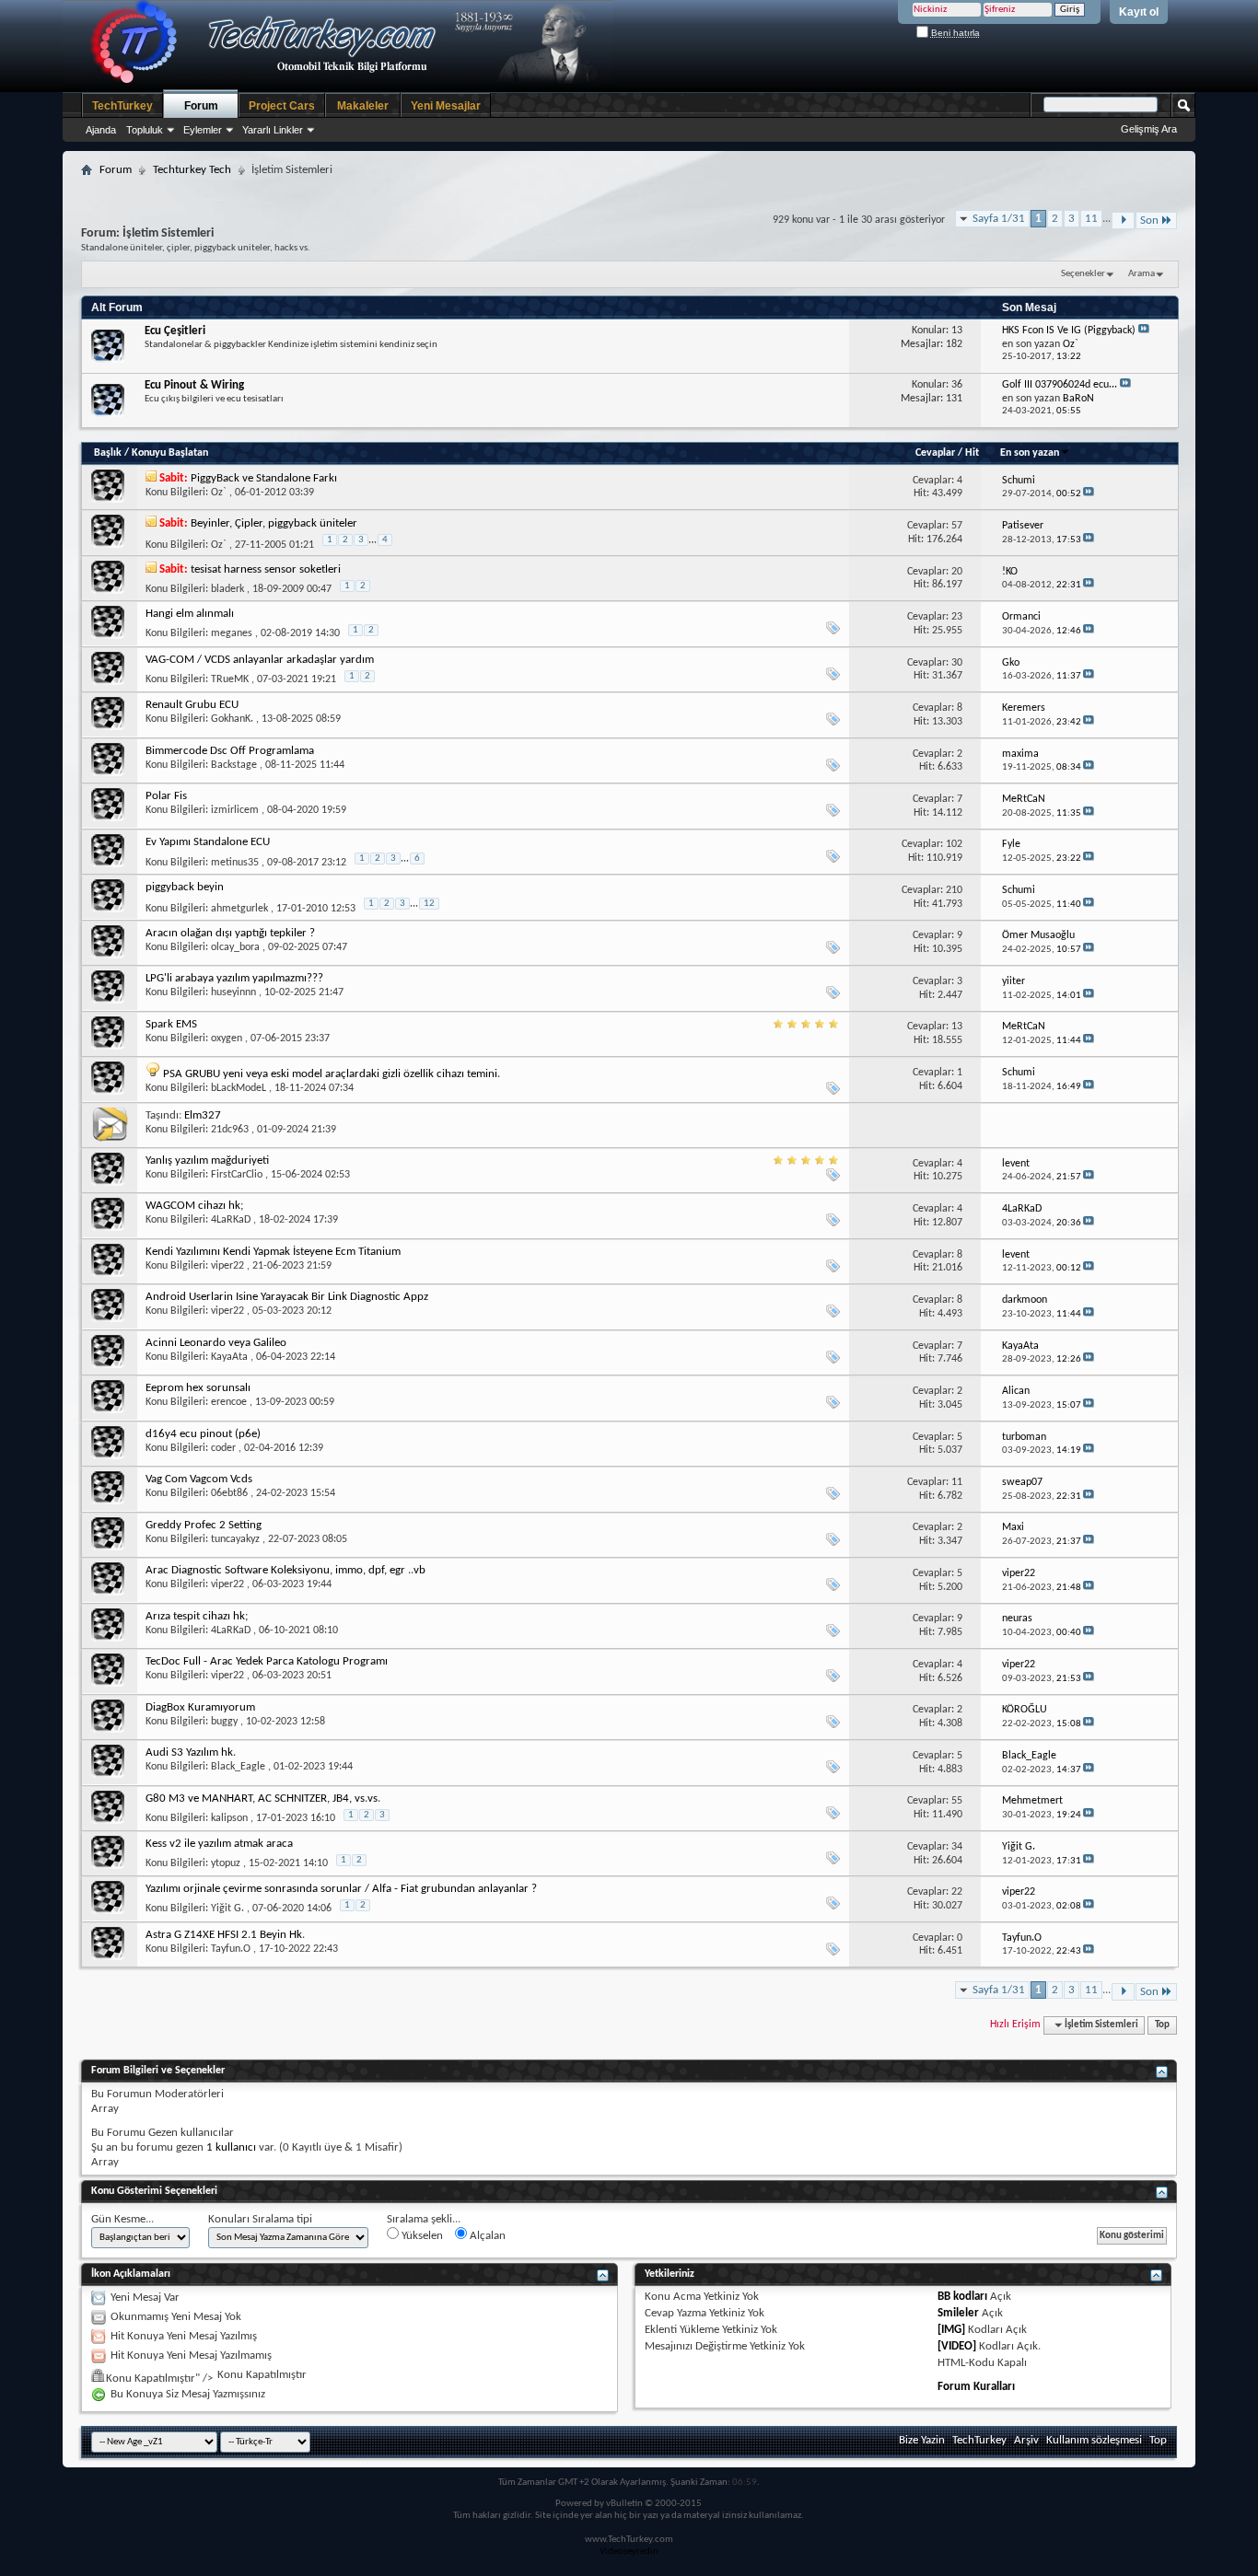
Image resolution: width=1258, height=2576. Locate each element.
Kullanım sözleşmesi (1094, 2440)
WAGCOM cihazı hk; (194, 1206)
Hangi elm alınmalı (190, 614)
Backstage (234, 765)
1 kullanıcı (231, 2147)
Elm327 (203, 1115)
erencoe (229, 1402)
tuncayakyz (235, 1539)
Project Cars (282, 106)
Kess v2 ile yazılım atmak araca (219, 1844)
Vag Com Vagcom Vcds (199, 1479)
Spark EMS (171, 1024)
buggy (224, 1722)
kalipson (229, 1818)
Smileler (958, 2313)
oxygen (227, 1039)
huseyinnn (233, 992)
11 (1091, 219)
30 (957, 663)
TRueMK (230, 679)
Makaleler (363, 106)
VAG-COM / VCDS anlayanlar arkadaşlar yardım (260, 660)
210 (954, 890)
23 (957, 617)
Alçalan (486, 2236)
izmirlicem (235, 810)
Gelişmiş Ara (1149, 129)
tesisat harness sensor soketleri (266, 569)
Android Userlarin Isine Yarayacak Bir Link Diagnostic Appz (287, 1297)
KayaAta (229, 1357)
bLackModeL (239, 1088)
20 (957, 572)
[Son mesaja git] (1089, 494)
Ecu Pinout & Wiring (194, 385)
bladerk (227, 589)
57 (957, 526)
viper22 (227, 1266)
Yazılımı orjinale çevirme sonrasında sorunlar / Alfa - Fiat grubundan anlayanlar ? (341, 1889)
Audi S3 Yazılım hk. (191, 1752)
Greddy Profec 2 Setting (204, 1525)
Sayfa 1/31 (999, 219)
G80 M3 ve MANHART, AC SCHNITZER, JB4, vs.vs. (263, 1799)
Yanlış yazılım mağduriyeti (207, 1160)
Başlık (108, 453)
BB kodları (962, 2297)
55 (957, 1801)
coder (223, 1448)
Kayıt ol (1139, 12)
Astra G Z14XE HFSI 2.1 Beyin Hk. (225, 1935)
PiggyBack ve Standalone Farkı (264, 478)
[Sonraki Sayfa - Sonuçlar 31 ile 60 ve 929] (1123, 220)
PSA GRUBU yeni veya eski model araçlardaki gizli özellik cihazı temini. (332, 1074)
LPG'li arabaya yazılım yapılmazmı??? (234, 978)
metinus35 (235, 863)
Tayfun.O (231, 1949)
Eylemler (203, 130)
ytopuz (226, 1863)
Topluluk (145, 130)
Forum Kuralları (976, 2387)
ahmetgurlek (239, 909)
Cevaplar (935, 453)
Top (1162, 2025)
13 (957, 1027)
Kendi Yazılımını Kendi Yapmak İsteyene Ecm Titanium (273, 1252)
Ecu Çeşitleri (175, 331)
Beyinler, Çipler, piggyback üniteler (274, 523)
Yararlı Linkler (273, 130)
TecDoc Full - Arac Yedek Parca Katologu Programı (267, 1661)
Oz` (219, 493)
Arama (1142, 274)
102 (954, 844)
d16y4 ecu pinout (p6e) (203, 1434)
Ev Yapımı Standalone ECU (208, 842)
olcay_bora (235, 947)
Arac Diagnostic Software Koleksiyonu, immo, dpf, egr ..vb (285, 1570)
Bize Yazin (922, 2440)
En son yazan (1030, 453)
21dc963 (230, 1130)
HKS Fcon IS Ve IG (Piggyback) (1069, 331)
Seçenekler (1083, 274)
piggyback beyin (185, 887)
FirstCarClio (237, 1175)
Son (1149, 220)
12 (429, 904)
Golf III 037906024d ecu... (1060, 385)
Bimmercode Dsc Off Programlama (230, 751)
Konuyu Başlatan (170, 453)
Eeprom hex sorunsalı (198, 1388)
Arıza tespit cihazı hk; (197, 1616)
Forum (201, 106)
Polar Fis (166, 796)
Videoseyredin (629, 2552)
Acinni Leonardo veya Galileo (216, 1343)
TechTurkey (122, 106)
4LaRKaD (231, 1220)
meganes (232, 633)
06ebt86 (229, 1493)
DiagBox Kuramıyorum (200, 1707)
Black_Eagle (238, 1767)
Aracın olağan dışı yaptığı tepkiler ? (230, 933)
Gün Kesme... (122, 2219)
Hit (972, 453)
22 (957, 1892)
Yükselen (421, 2236)
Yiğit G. (227, 1909)
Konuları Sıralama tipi (260, 2219)
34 (957, 1847)
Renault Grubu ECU (192, 705)
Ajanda (101, 130)
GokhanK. (232, 719)
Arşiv (1026, 2440)
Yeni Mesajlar (446, 106)
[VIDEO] (957, 2346)
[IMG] (951, 2330)
